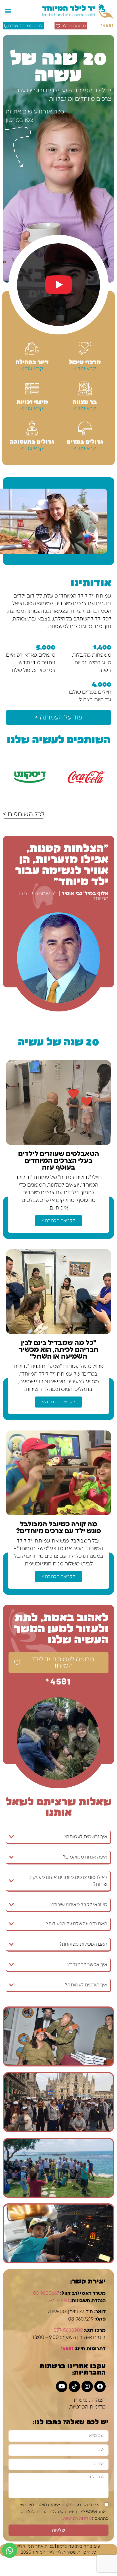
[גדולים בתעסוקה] (32, 428)
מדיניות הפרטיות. (77, 2519)
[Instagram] (87, 2386)
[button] (8, 11)
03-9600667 (46, 2293)
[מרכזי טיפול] (85, 349)
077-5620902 (68, 2330)
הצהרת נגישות (90, 2400)
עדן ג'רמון (66, 2546)
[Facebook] (100, 2386)
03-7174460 (57, 2301)
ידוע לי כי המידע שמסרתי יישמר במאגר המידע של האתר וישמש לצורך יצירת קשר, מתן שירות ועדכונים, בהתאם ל (64, 2512)
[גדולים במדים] (85, 428)
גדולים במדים (85, 441)
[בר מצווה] (85, 388)
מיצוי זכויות (32, 401)
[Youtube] (62, 2386)
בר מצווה (85, 401)
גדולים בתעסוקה (32, 441)
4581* (107, 26)
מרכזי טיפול (85, 361)
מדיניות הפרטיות (87, 2407)
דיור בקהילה (32, 361)
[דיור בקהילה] (32, 349)
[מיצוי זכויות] (32, 388)
